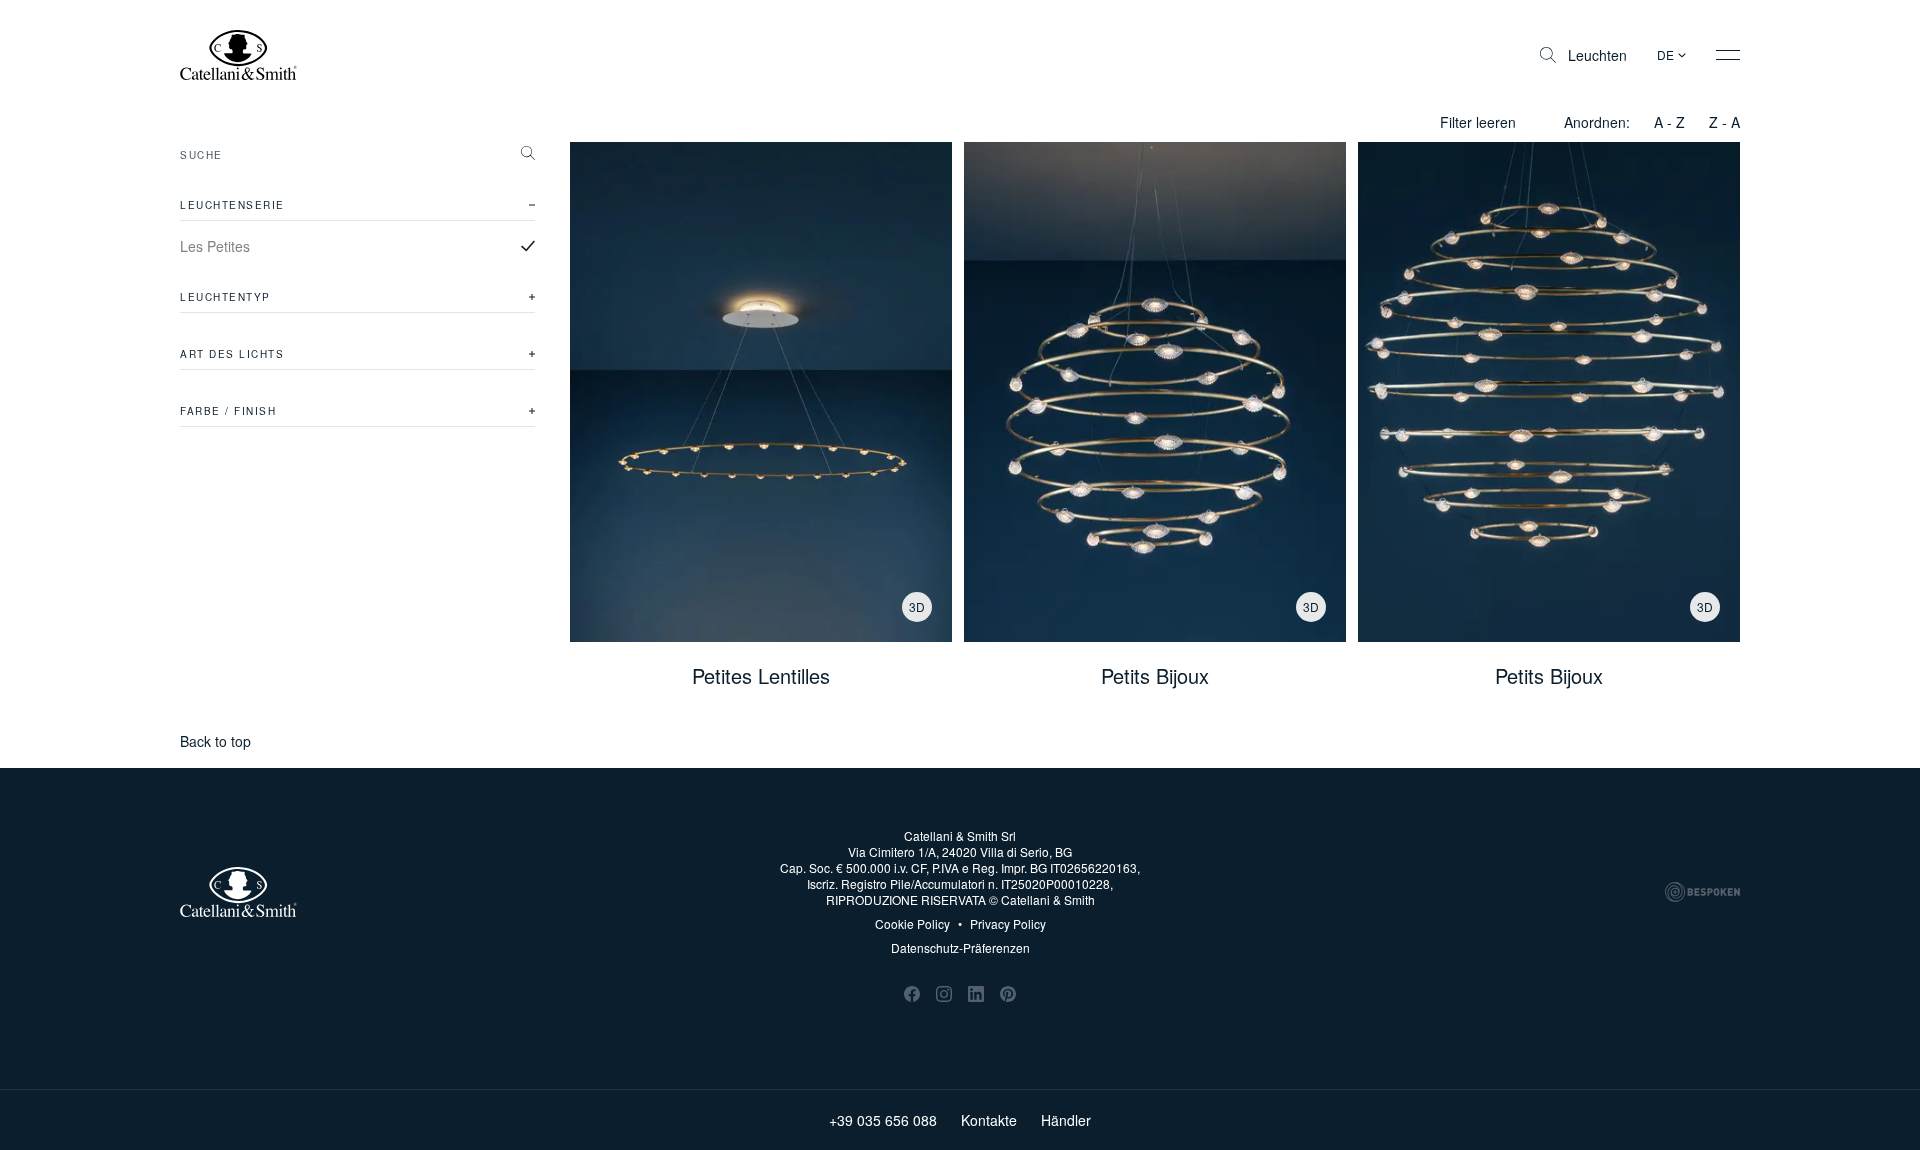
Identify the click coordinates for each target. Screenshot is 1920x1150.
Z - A (1724, 122)
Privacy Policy (1002, 924)
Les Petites (215, 246)
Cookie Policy (912, 924)
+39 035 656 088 (883, 1120)
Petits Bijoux (1155, 676)
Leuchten (1597, 55)
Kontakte (989, 1120)
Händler (1066, 1120)
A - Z (1669, 122)
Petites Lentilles (761, 676)
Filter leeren (1478, 122)
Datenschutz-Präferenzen (960, 947)
